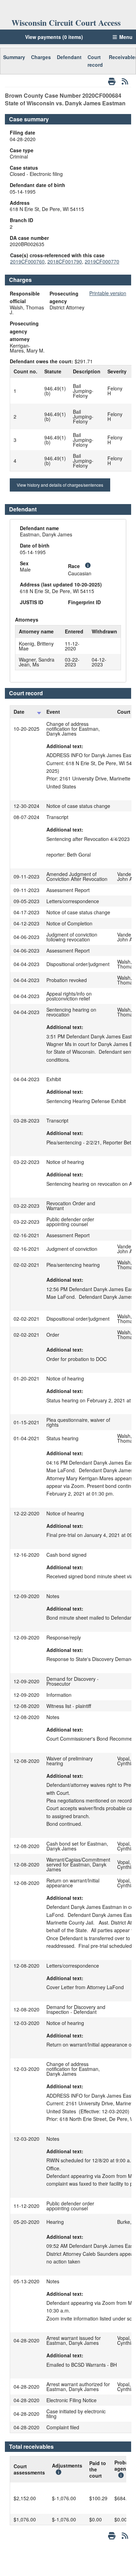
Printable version (108, 293)
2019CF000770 (102, 261)
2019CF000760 (27, 261)
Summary (14, 57)
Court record (95, 61)
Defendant (69, 57)
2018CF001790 (65, 261)
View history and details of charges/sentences (60, 485)
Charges (41, 57)
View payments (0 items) (54, 37)
